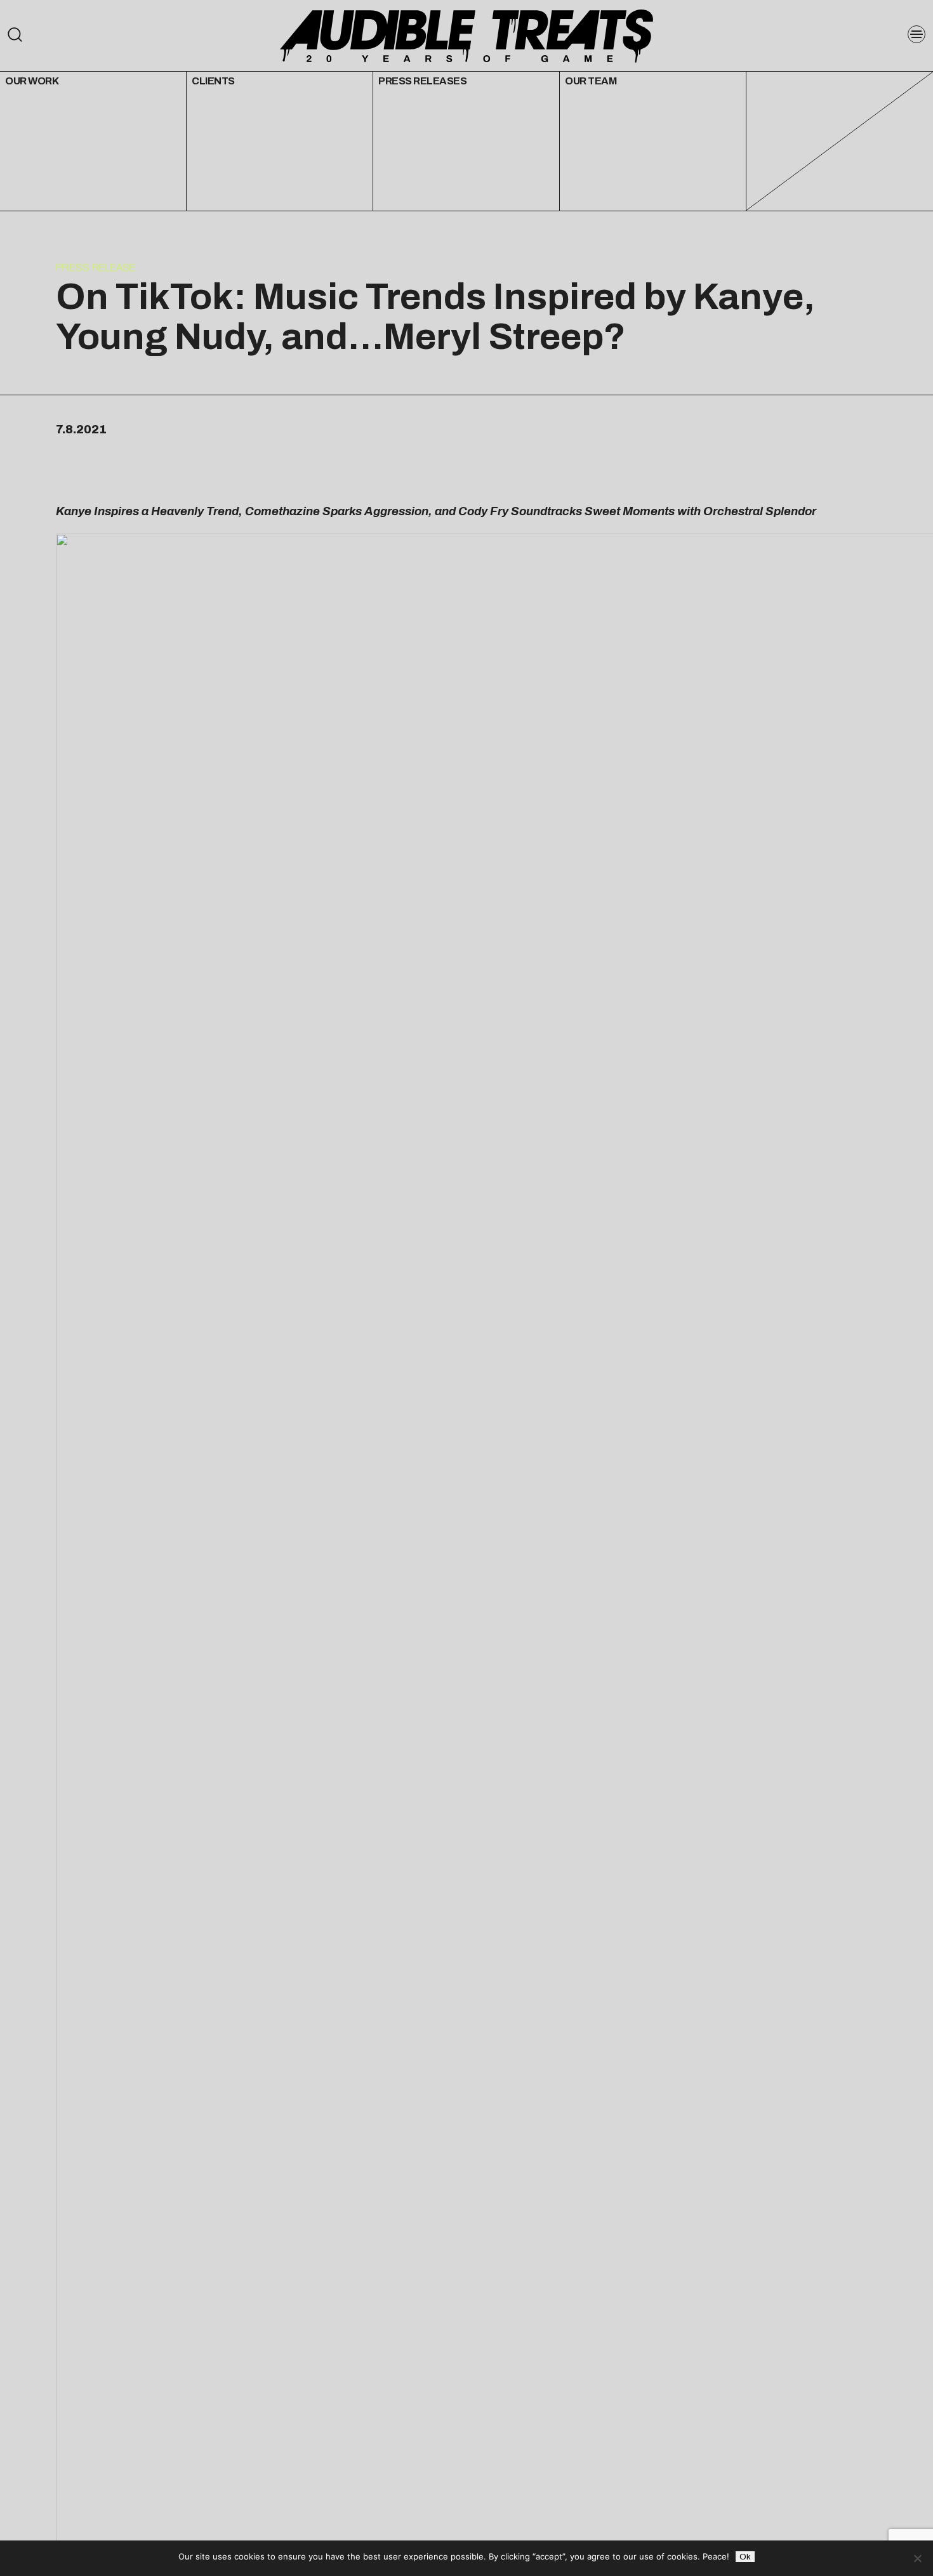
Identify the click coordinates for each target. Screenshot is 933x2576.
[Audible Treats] (466, 35)
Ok (745, 2557)
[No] (917, 2558)
